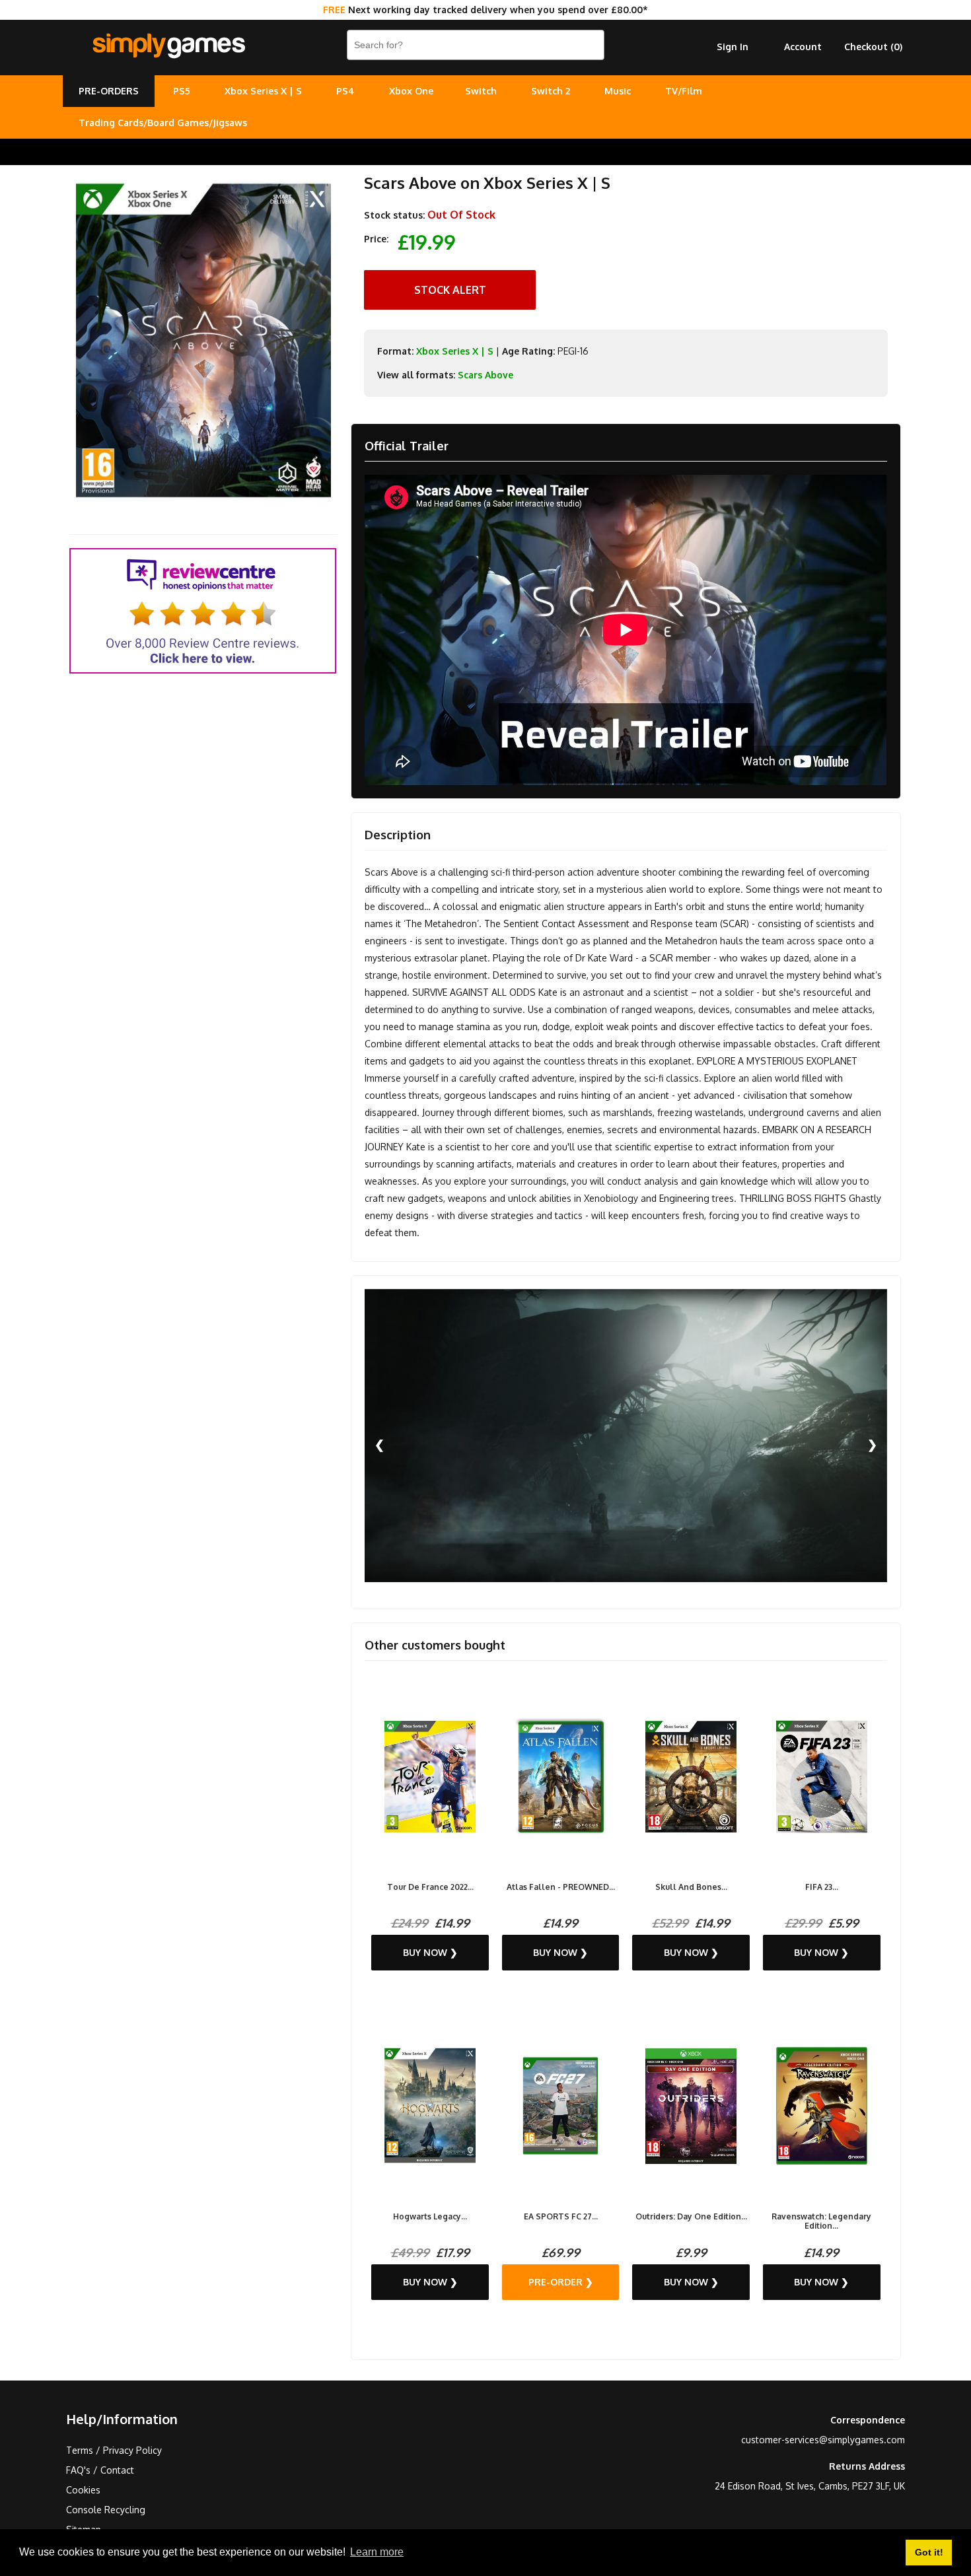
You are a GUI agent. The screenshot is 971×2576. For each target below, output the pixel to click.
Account (803, 47)
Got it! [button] (929, 2552)
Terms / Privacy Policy (114, 2450)
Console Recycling (106, 2510)
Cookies (83, 2490)
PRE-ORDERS (109, 91)
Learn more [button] (377, 2552)
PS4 (345, 91)
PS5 (182, 91)
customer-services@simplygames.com (823, 2440)
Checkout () (873, 47)
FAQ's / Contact (100, 2470)
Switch (481, 91)
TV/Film (684, 91)
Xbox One (411, 91)
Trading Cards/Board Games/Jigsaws (163, 122)
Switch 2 (551, 91)
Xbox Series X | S (263, 91)
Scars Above (485, 375)
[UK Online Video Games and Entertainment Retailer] (168, 46)
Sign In (733, 47)
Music (618, 91)
